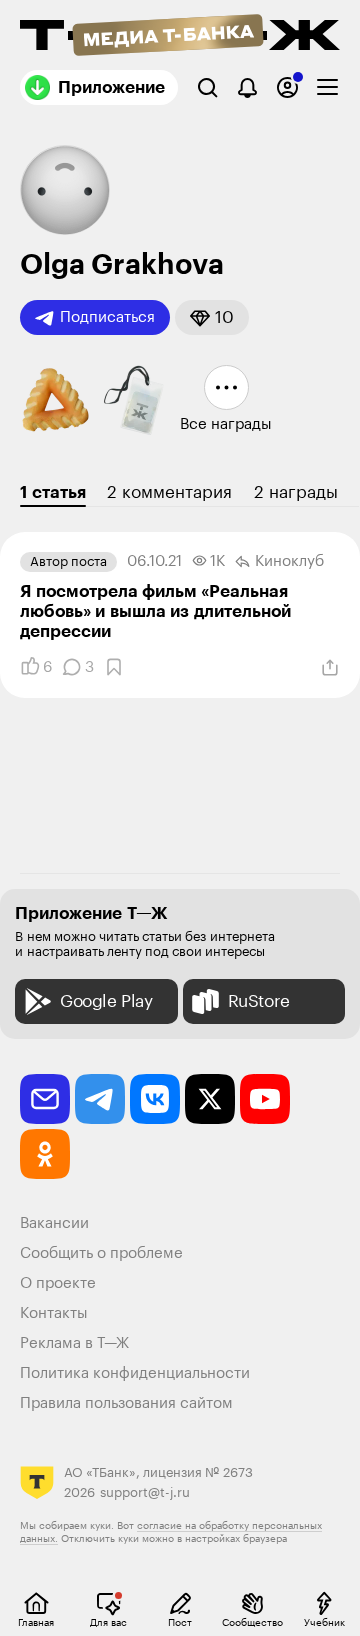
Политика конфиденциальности (135, 1373)
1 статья (53, 492)
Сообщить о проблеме (101, 1253)
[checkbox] (327, 87)
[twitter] (210, 1099)
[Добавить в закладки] (114, 667)
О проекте (58, 1283)
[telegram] (100, 1099)
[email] (45, 1099)
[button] (212, 317)
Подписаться (107, 317)
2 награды (296, 492)
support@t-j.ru (145, 1492)
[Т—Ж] (180, 37)
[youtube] (265, 1099)
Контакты (54, 1313)
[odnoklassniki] (45, 1154)
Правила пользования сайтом (126, 1403)
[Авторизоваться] (287, 87)
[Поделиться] (330, 668)
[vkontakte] (155, 1099)
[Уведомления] (247, 87)
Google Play (106, 1001)
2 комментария (169, 492)
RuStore (259, 1001)
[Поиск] (207, 87)
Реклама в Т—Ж (74, 1343)
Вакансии (54, 1223)
